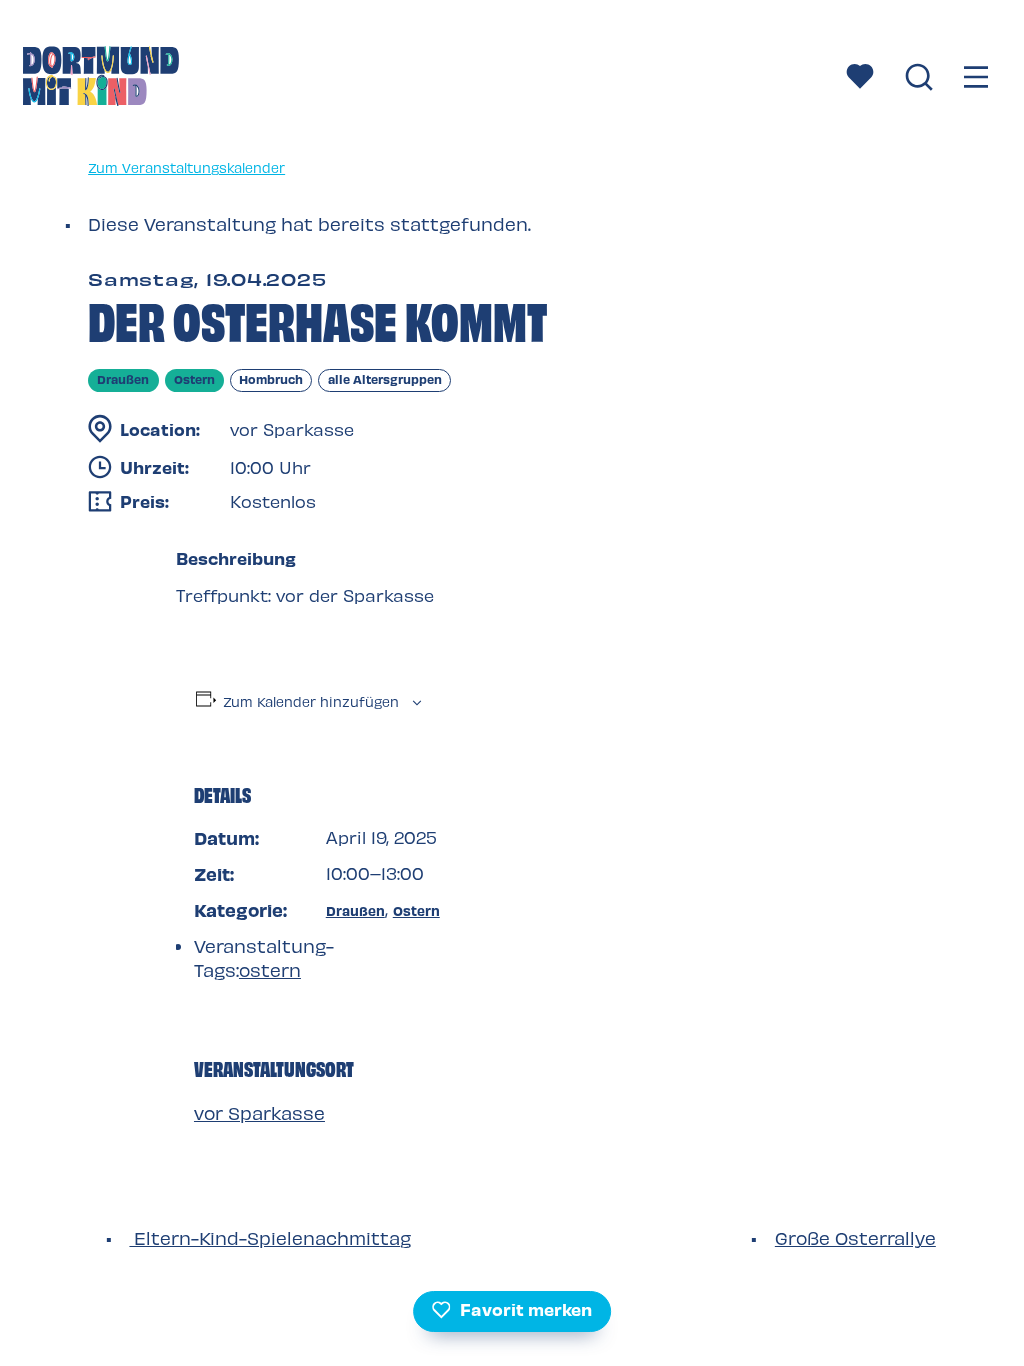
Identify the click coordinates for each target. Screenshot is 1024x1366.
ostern (270, 969)
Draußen (355, 910)
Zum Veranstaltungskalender (186, 167)
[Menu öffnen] (977, 78)
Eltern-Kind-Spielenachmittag (270, 1237)
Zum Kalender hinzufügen (311, 701)
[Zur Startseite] (101, 79)
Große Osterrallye (855, 1237)
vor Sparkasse (259, 1112)
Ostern (416, 910)
